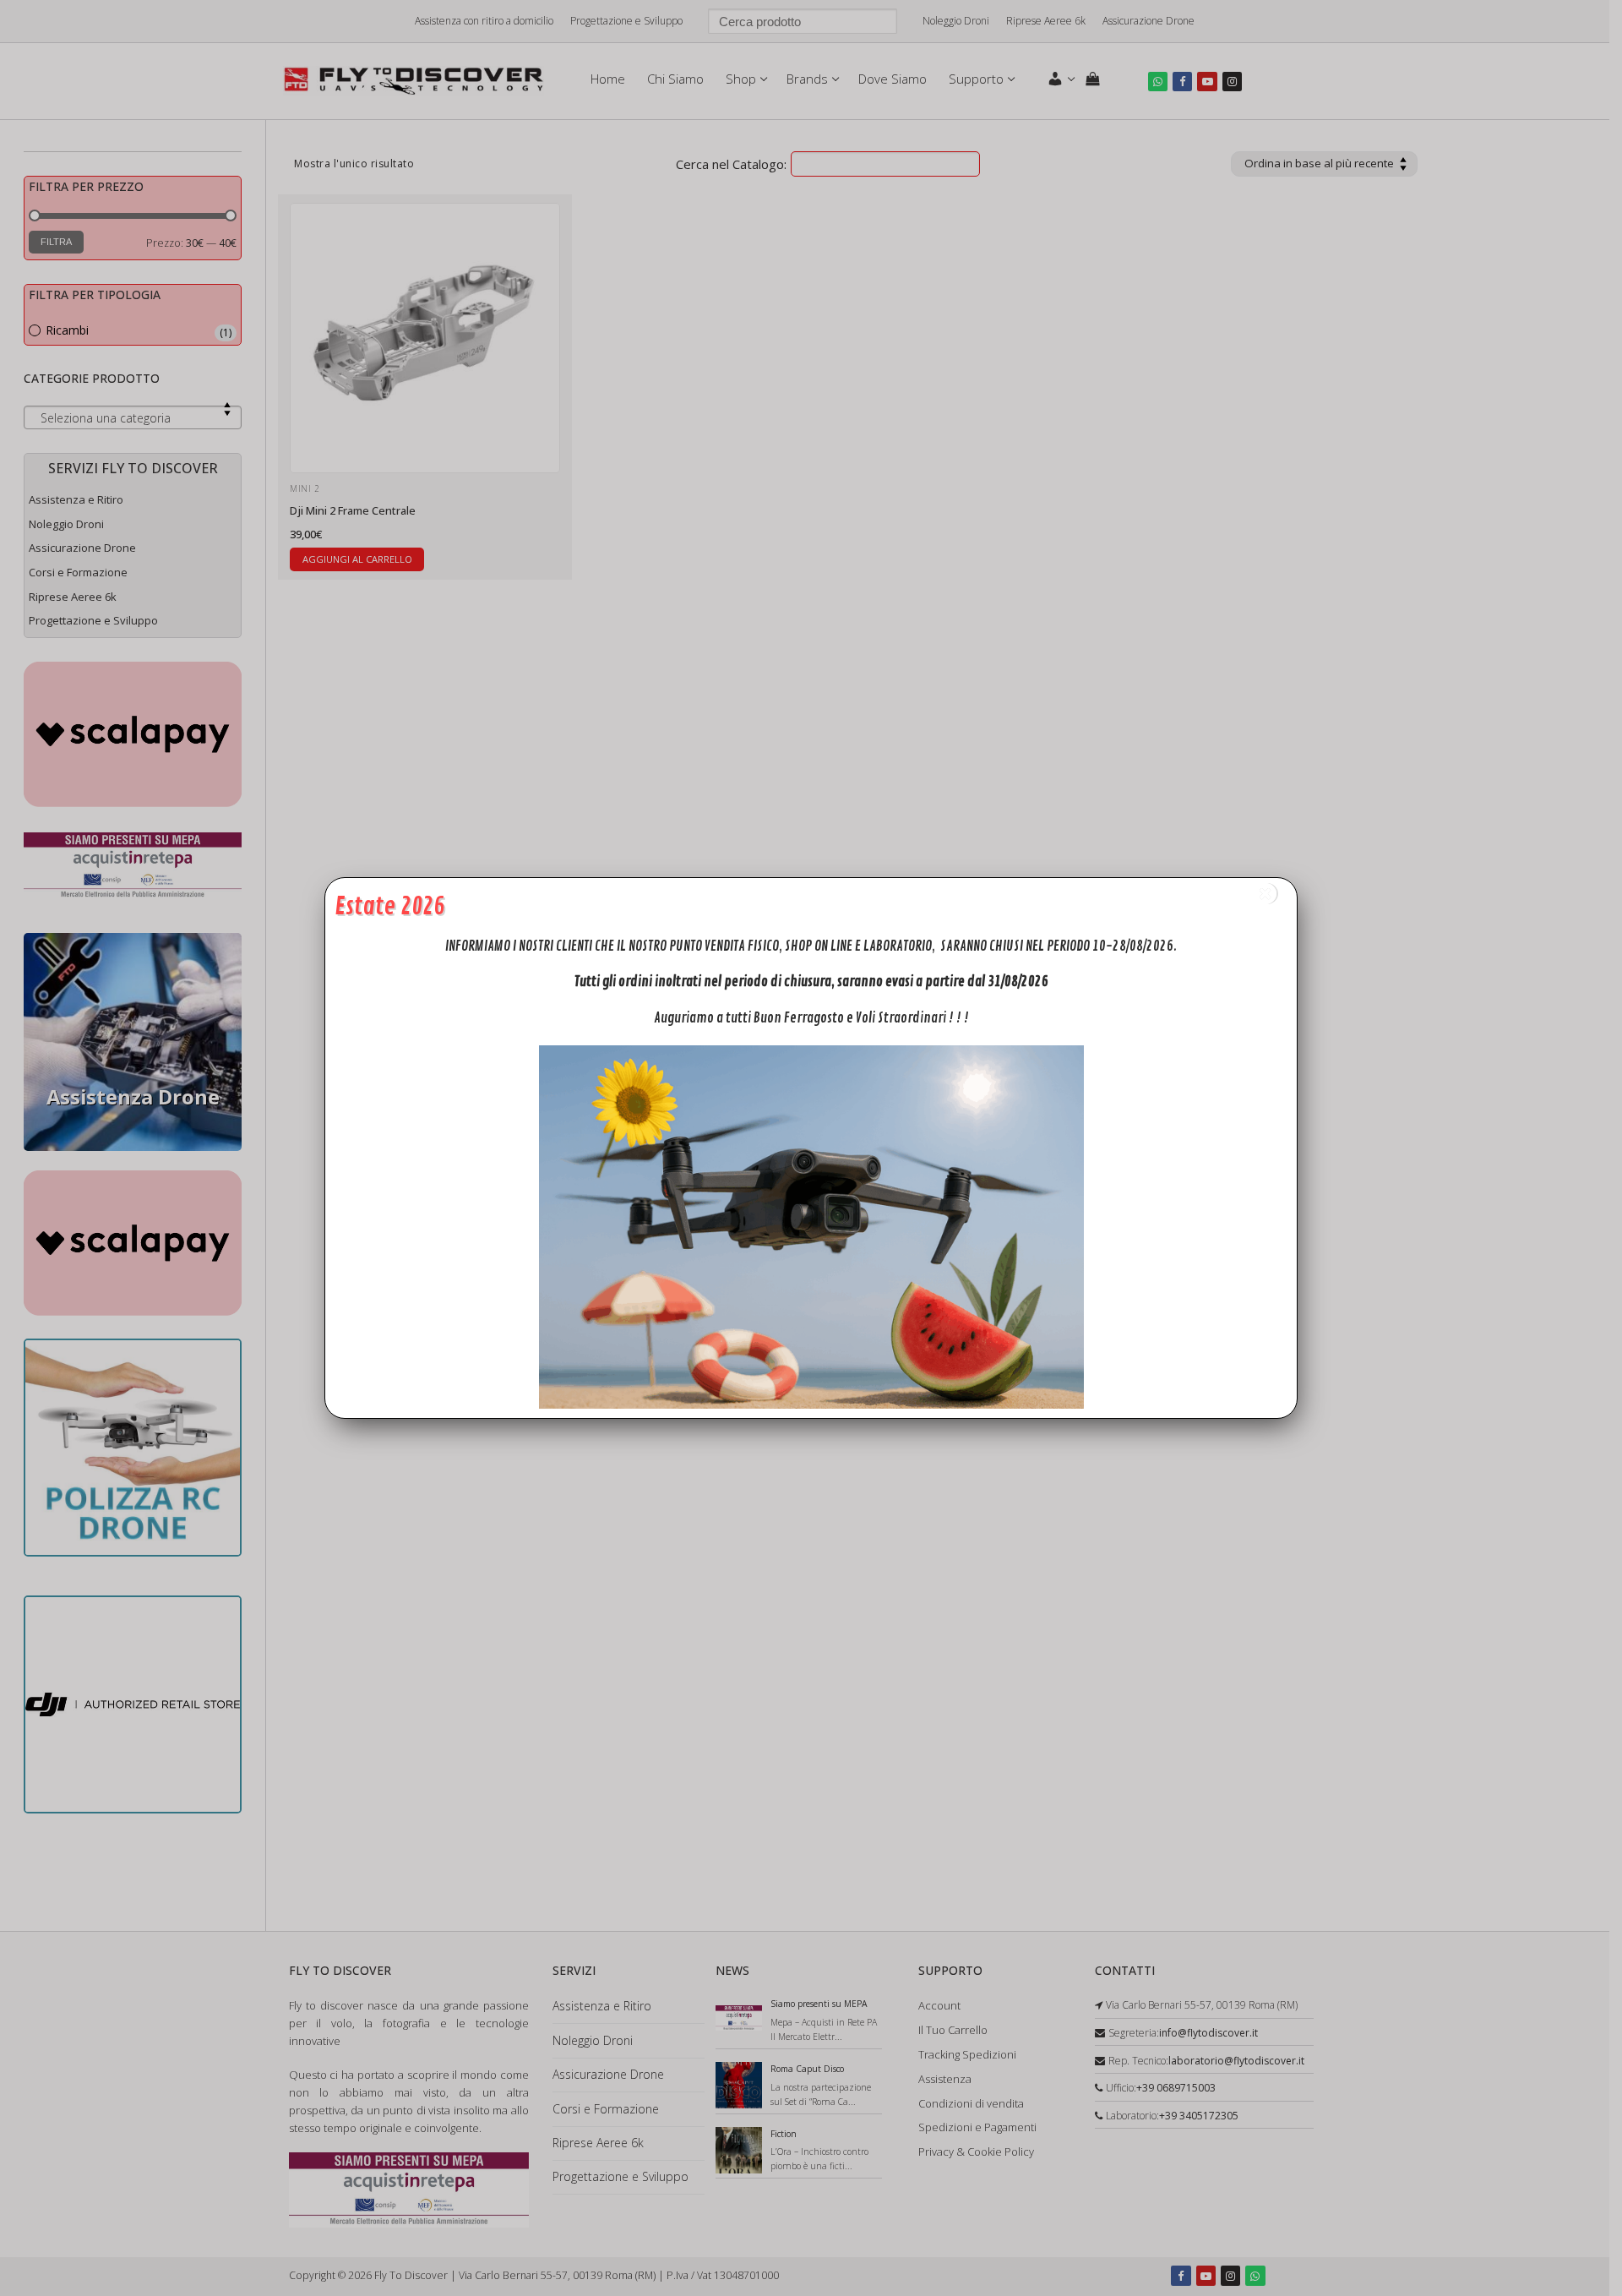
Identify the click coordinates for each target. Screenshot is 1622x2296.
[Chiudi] (1265, 894)
